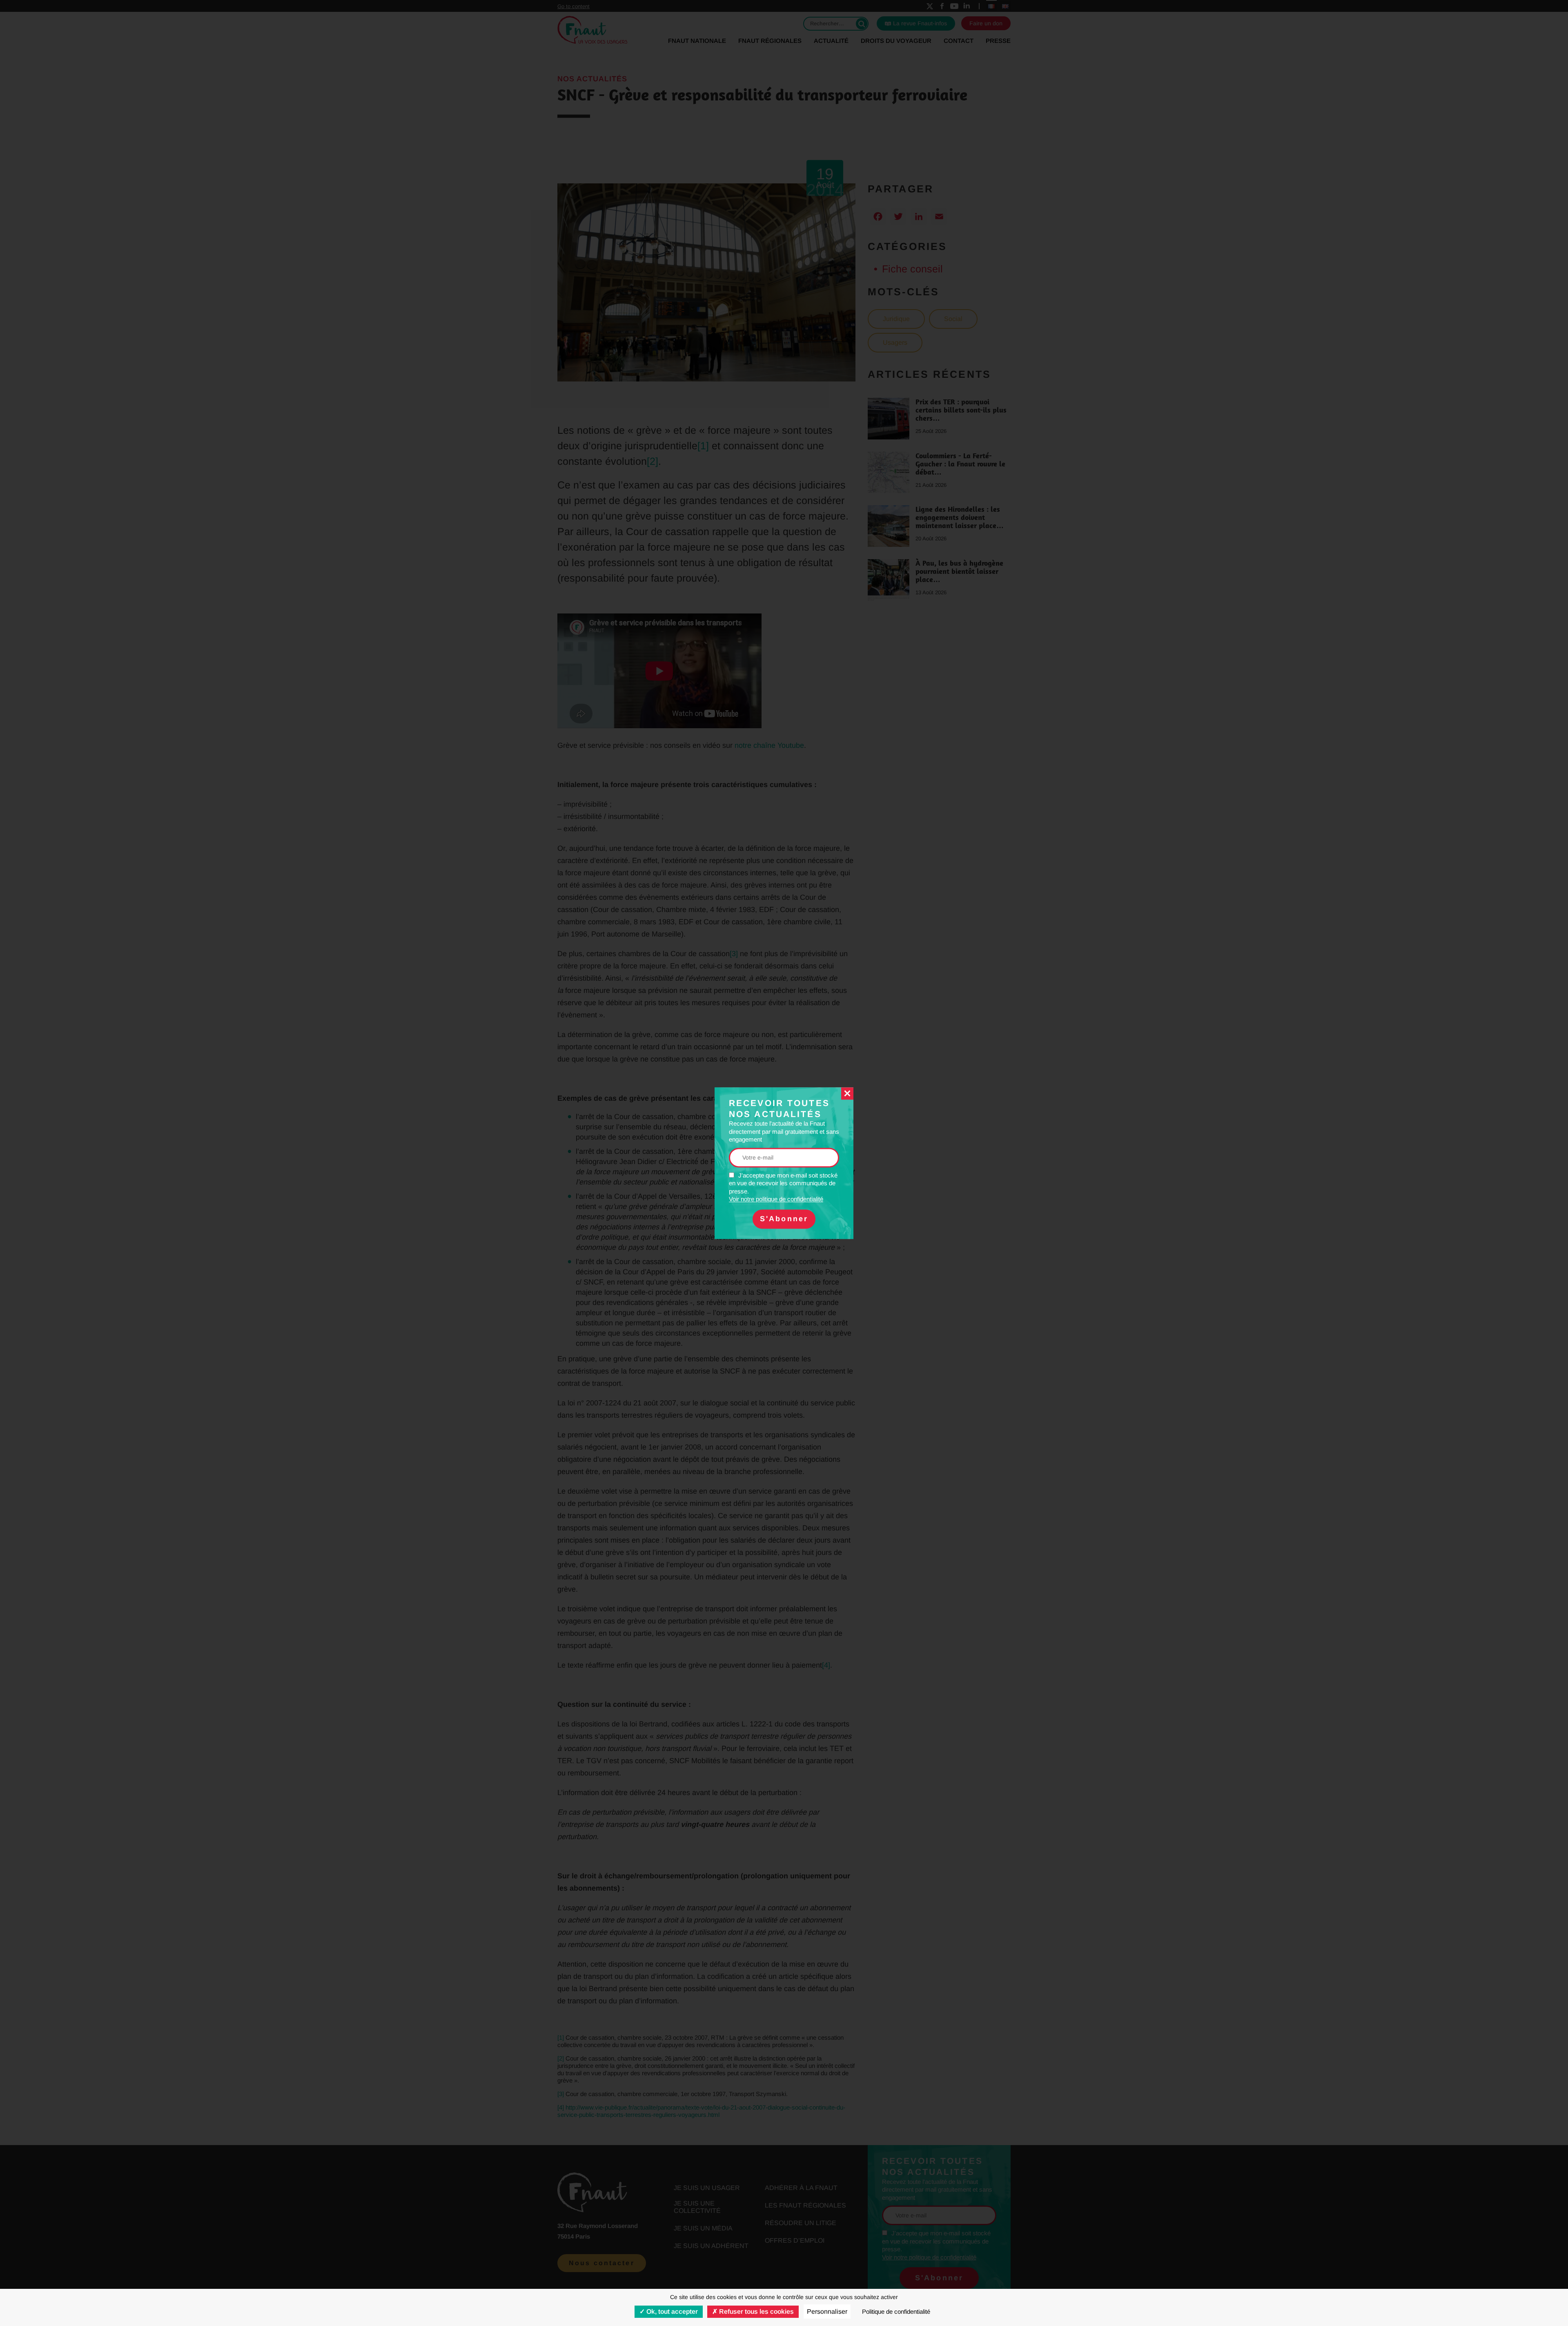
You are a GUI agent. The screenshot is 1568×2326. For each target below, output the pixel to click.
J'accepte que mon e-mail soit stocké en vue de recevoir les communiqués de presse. (783, 1187)
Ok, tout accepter (671, 2312)
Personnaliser (827, 2312)
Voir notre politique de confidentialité (776, 1199)
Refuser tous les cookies (756, 2312)
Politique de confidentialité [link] (896, 2312)
